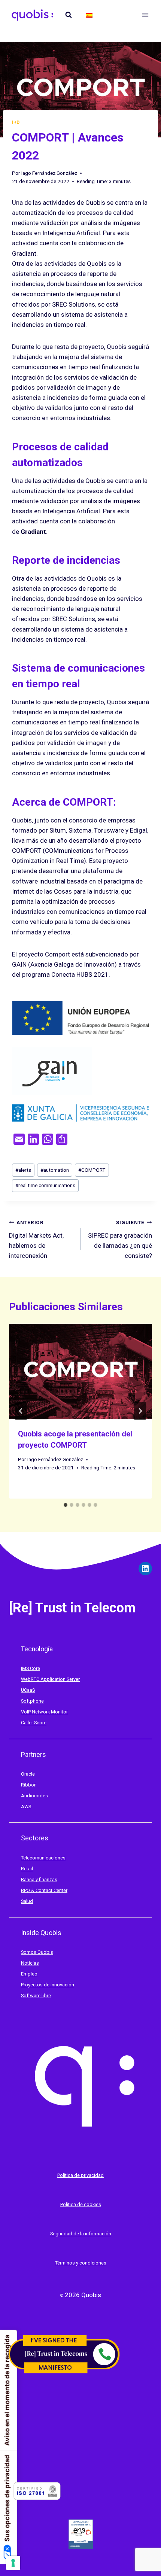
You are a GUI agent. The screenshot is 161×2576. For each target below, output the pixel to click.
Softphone (32, 1701)
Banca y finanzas (39, 1879)
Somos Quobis (37, 1952)
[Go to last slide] (21, 1411)
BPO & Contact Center (44, 1890)
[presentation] (80, 1371)
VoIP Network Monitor (44, 1712)
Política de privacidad (80, 2175)
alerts (23, 1170)
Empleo (29, 1974)
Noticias (30, 1963)
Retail (27, 1869)
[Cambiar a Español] (89, 15)
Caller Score (34, 1723)
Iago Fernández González (49, 173)
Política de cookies (81, 2204)
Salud (27, 1901)
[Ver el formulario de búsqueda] (69, 15)
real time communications (45, 1185)
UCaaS (28, 1690)
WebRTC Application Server (50, 1679)
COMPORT (92, 1170)
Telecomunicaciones (43, 1858)
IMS (25, 1668)
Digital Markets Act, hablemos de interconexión (36, 1239)
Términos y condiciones (81, 2263)
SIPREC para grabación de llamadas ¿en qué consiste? (120, 1239)
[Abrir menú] (145, 15)
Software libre (36, 1996)
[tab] (66, 1505)
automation (55, 1170)
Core (35, 1668)
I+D (16, 122)
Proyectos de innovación (48, 1985)
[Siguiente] (140, 1411)
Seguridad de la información (81, 2234)
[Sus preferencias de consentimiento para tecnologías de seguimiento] (13, 2563)
